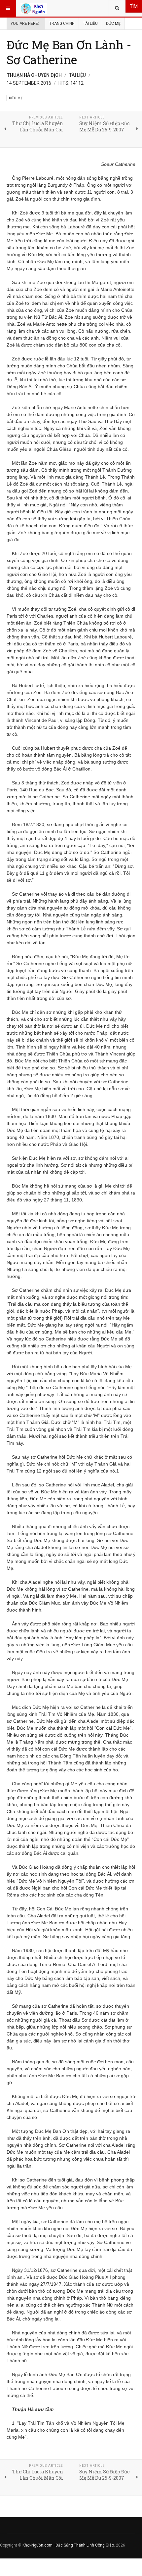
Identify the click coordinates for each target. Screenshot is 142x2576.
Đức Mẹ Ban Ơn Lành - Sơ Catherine (69, 52)
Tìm (134, 6)
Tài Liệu (90, 23)
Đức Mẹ (113, 23)
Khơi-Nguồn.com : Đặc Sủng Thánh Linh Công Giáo (68, 2545)
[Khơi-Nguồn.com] (34, 8)
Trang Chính (62, 23)
